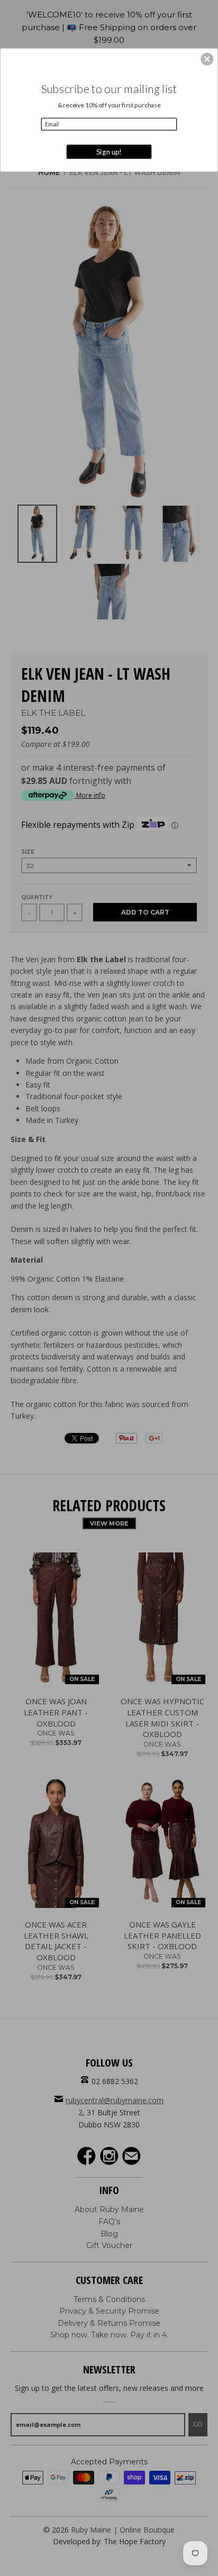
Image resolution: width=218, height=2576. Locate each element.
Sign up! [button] (109, 151)
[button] (207, 59)
